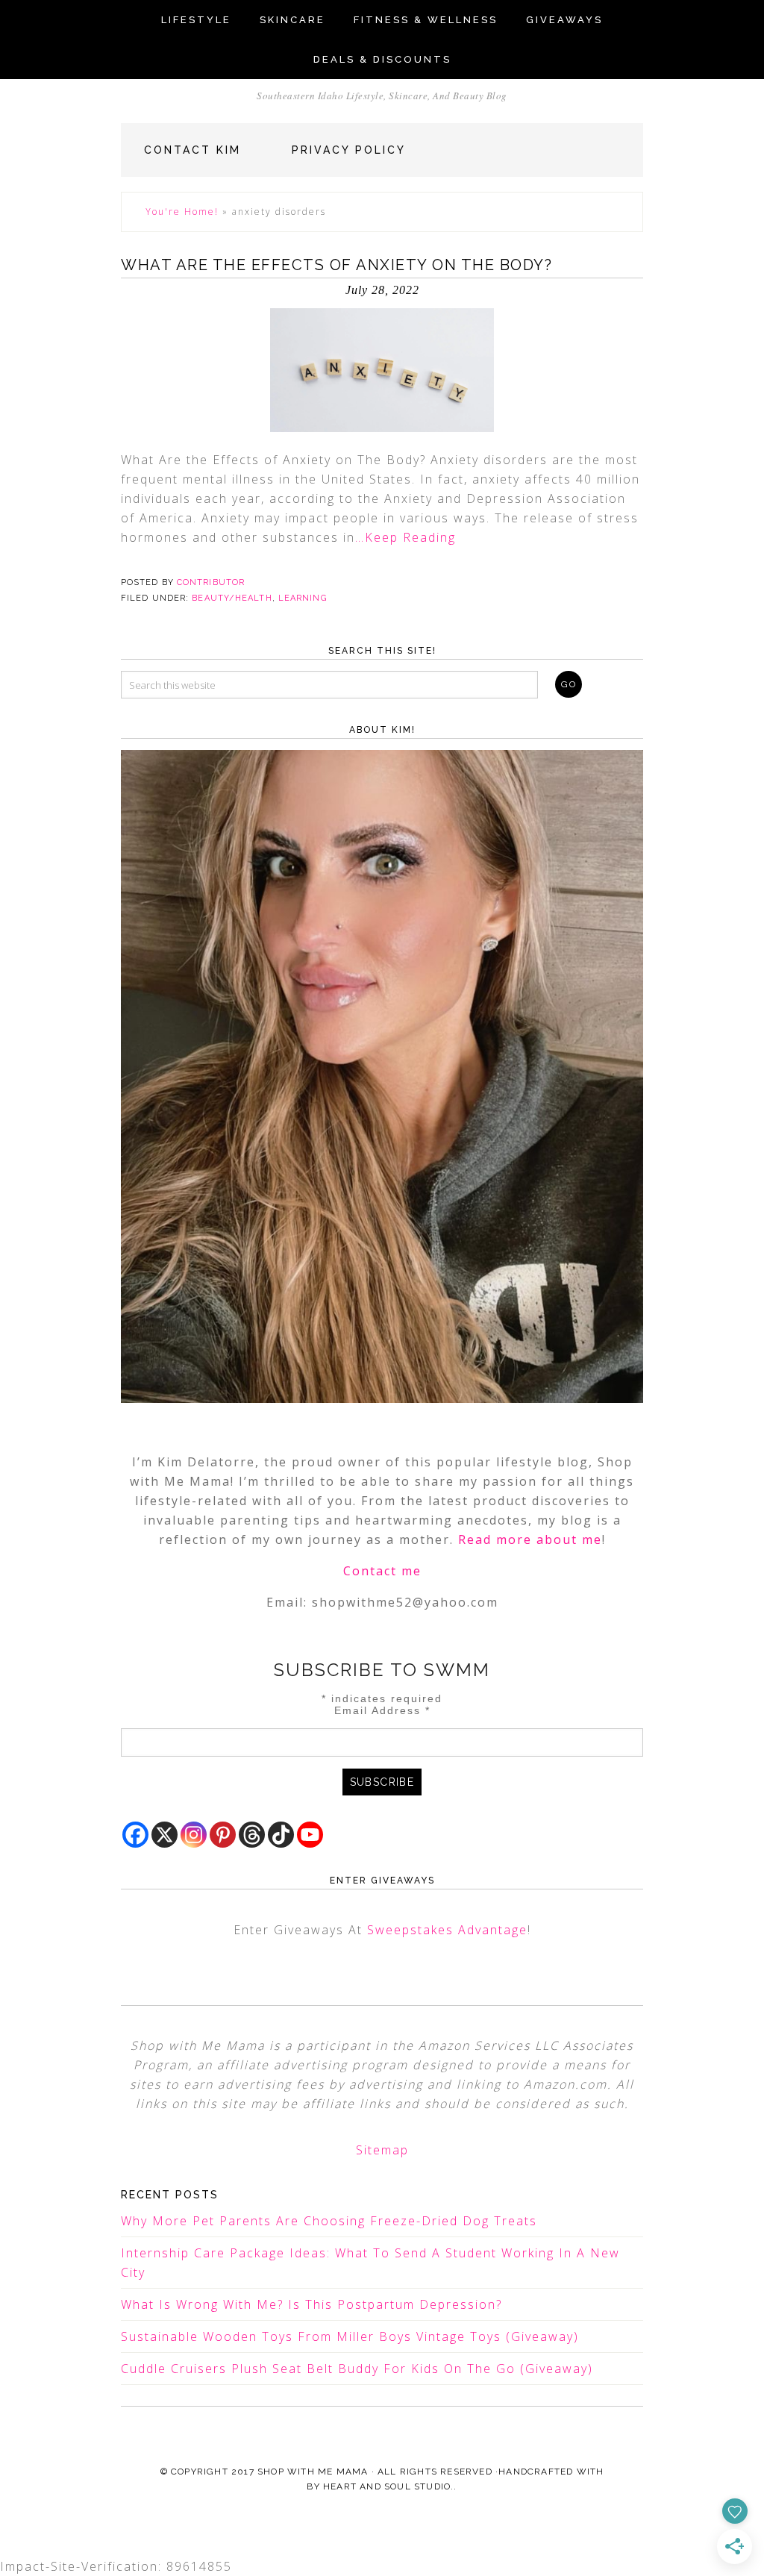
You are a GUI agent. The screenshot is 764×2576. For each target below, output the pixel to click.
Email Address (382, 1710)
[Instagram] (194, 1835)
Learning (303, 598)
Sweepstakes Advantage (447, 1930)
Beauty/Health (232, 598)
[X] (165, 1835)
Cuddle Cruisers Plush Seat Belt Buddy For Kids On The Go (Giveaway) (357, 2369)
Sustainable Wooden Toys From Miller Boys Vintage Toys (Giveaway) (350, 2336)
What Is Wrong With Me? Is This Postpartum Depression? (311, 2304)
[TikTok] (281, 1835)
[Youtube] (310, 1835)
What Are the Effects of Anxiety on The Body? (336, 265)
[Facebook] (135, 1835)
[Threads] (252, 1835)
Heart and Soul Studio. (388, 2486)
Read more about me (530, 1539)
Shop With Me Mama (313, 2472)
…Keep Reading (406, 537)
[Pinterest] (223, 1835)
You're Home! (182, 212)
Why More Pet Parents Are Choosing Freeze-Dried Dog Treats (329, 2221)
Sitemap (382, 2150)
